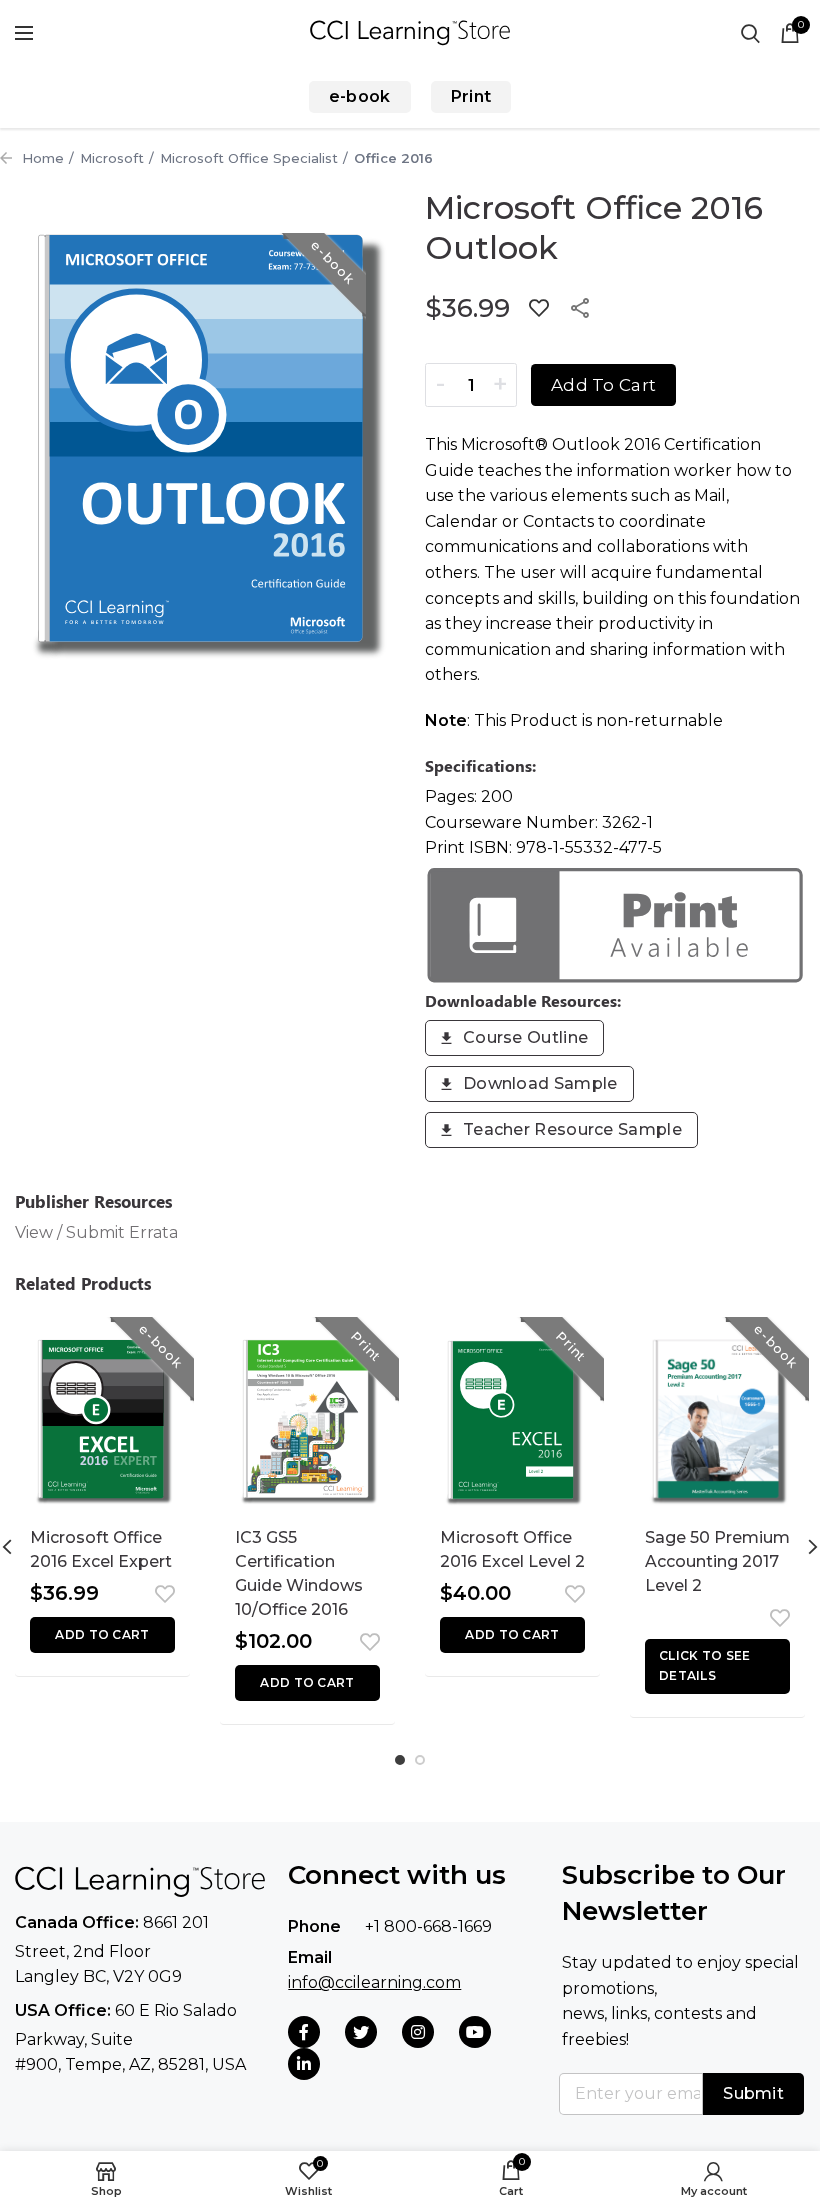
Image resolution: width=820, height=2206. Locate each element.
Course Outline (525, 1037)
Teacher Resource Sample (572, 1129)
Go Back (6, 158)
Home (43, 158)
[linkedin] (304, 2064)
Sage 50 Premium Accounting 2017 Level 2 (717, 1561)
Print (471, 96)
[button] (102, 1635)
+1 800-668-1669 (428, 1926)
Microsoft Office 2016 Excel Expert (101, 1549)
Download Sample (540, 1083)
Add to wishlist (539, 308)
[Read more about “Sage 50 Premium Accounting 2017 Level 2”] (717, 1666)
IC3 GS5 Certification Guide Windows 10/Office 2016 (299, 1573)
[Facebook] (304, 2032)
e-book (360, 96)
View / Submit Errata (96, 1232)
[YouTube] (475, 2032)
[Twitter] (361, 2032)
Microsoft (112, 158)
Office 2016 (393, 158)
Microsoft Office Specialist (249, 158)
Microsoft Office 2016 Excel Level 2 (512, 1549)
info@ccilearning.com (374, 1982)
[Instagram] (418, 2032)
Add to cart (603, 385)
